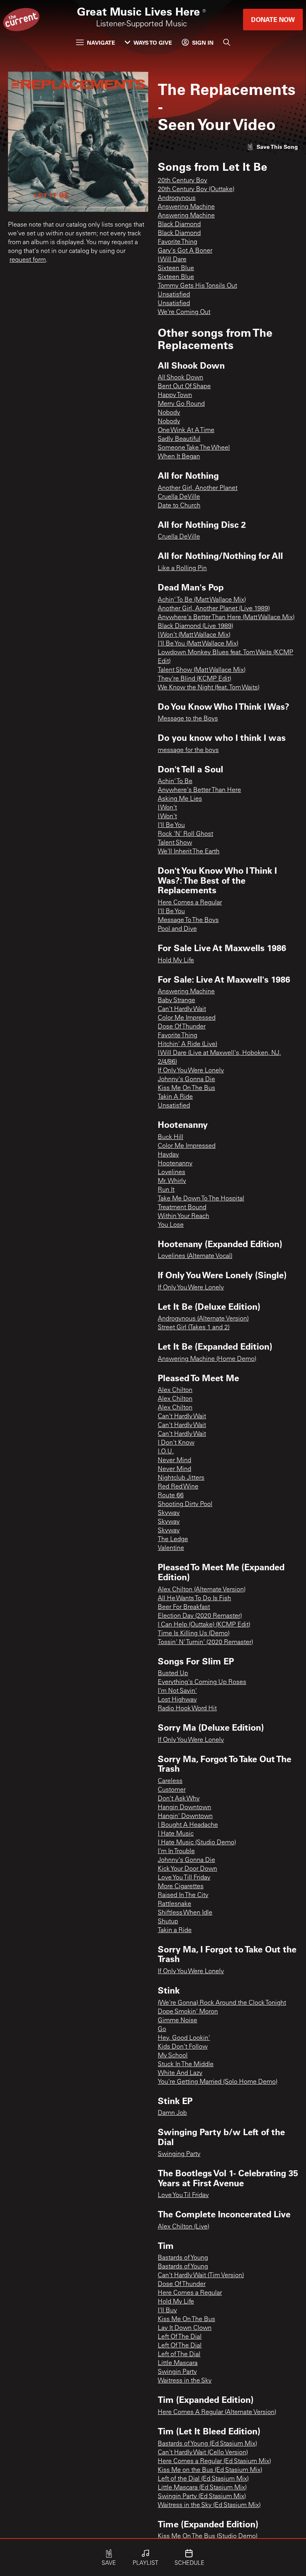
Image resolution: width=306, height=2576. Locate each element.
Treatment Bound (182, 1208)
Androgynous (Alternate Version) (203, 1319)
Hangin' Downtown (185, 1816)
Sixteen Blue (176, 268)
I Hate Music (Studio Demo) (197, 1843)
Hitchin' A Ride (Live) (187, 1044)
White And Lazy (180, 2073)
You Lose (171, 1225)
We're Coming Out (184, 312)
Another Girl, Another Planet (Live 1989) (214, 609)
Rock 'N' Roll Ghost (185, 834)
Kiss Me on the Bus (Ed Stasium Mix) (210, 2470)
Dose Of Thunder (182, 1027)
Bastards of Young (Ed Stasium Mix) (207, 2444)
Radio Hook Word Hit (187, 1709)
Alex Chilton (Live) (183, 2227)
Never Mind (175, 1461)
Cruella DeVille (179, 497)
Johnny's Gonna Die (186, 1080)
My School (173, 2056)
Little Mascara (178, 2363)
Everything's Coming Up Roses (202, 1682)
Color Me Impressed (187, 1018)
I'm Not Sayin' (177, 1691)
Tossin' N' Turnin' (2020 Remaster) (205, 1642)
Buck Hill (171, 1137)
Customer (172, 1790)
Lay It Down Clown (185, 2328)
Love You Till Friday (184, 1878)
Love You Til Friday (183, 2195)
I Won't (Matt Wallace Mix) (194, 635)
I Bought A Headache (188, 1825)
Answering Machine (186, 207)
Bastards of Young (183, 2258)
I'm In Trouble (176, 1852)
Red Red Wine (178, 1487)
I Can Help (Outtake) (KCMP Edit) (204, 1625)
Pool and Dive (177, 929)
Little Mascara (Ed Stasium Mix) (202, 2488)
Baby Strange (177, 1001)
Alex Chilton (175, 1390)
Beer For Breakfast (184, 1607)
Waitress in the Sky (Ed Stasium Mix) (209, 2505)
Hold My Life (176, 961)
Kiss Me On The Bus (186, 1088)
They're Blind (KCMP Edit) (194, 679)
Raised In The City (183, 1895)
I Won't (167, 808)
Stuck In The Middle (186, 2065)
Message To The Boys (188, 920)
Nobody (169, 413)
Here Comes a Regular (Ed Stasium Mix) (214, 2462)
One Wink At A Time (186, 430)
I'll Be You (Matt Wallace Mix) (198, 644)
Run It (166, 1190)
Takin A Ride (175, 1097)
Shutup (168, 1922)
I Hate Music (176, 1834)
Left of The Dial (179, 2355)
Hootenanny (175, 1164)
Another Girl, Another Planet (198, 488)
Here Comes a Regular (190, 903)
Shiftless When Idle (185, 1913)
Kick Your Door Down (187, 1869)
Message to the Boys (188, 719)
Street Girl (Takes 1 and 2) (194, 1328)
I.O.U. (166, 1452)
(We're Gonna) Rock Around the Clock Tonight (222, 2003)
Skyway (169, 1513)
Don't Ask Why (179, 1799)
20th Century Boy (182, 181)
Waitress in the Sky (185, 2381)
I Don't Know (176, 1443)
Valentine (171, 1548)
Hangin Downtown (184, 1808)
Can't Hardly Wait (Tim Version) (201, 2276)
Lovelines (172, 1173)
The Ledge (173, 1540)
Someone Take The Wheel (194, 448)
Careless (170, 1781)
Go (162, 2029)
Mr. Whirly (172, 1181)
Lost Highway (177, 1700)
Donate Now (273, 19)
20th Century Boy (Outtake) (196, 189)
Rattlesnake (175, 1904)
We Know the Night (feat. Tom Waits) (209, 688)
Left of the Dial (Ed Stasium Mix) (203, 2479)
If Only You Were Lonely (191, 1071)
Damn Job (172, 2113)
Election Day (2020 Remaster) (200, 1616)
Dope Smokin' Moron (188, 2012)
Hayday (168, 1155)
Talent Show (175, 843)
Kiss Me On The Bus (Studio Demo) (208, 2537)
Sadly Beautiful (179, 439)
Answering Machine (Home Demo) (207, 1359)
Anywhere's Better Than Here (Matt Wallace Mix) (226, 618)
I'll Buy (167, 2311)
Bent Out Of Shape (184, 387)
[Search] (227, 42)
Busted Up (173, 1674)
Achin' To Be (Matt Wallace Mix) (202, 600)
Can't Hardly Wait (182, 1009)
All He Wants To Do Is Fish (194, 1599)
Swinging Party (179, 2154)
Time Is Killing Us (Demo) (194, 1634)
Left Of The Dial (180, 2337)
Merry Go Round (181, 404)
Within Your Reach (183, 1216)
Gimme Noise (178, 2021)
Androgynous (177, 198)
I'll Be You (171, 825)
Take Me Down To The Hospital (201, 1199)
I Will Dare (172, 260)
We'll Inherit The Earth (189, 852)
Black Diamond (179, 225)
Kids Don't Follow (183, 2047)
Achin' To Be (175, 782)
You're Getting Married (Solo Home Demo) (218, 2082)
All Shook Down (180, 378)
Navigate (101, 42)
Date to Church (179, 506)
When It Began (179, 457)
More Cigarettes (181, 1887)
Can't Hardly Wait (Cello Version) (203, 2453)
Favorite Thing (178, 242)
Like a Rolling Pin (182, 568)
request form (28, 260)
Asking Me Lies (180, 799)
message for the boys (188, 750)
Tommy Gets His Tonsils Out (197, 286)
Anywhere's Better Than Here (199, 790)
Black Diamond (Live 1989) (195, 626)
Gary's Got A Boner (185, 251)
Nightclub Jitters (181, 1478)
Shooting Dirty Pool (185, 1504)
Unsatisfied (174, 295)
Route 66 (171, 1496)
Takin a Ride (175, 1931)
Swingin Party (177, 2372)
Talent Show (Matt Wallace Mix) (202, 670)
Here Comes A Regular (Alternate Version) (217, 2412)
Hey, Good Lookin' (184, 2038)
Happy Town (175, 395)
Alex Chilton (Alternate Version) (202, 1590)
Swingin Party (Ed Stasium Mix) (202, 2497)
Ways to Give (153, 42)
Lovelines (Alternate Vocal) (195, 1256)
